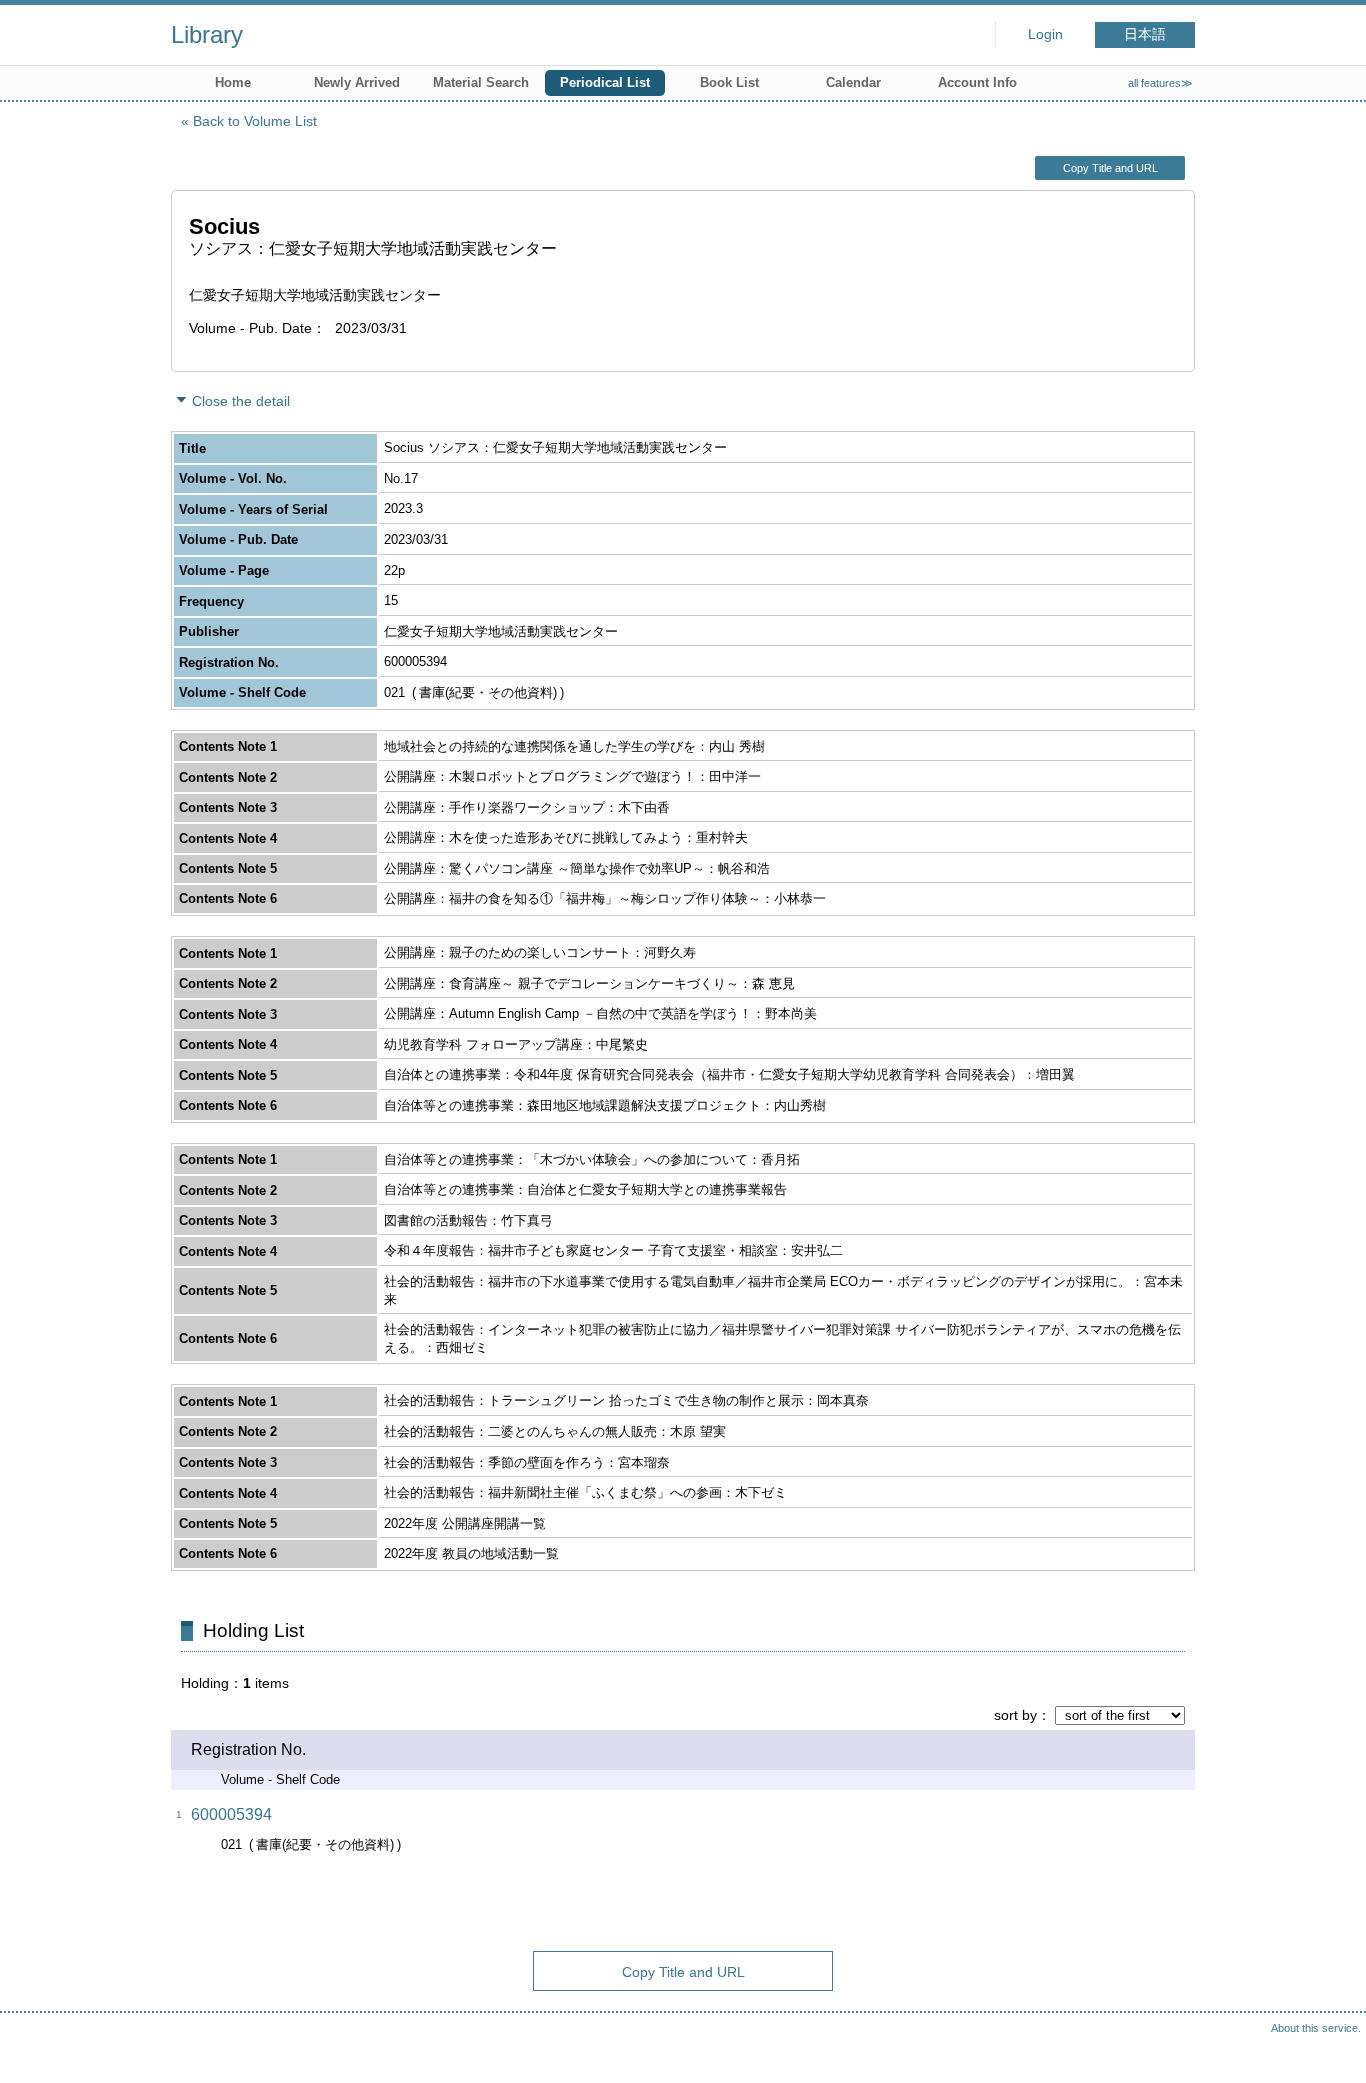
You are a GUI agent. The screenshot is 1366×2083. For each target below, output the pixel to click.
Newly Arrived (357, 82)
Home (233, 82)
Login (1045, 34)
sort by (1015, 1715)
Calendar (853, 82)
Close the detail (241, 401)
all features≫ (1160, 83)
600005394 (231, 1814)
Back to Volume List (255, 121)
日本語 (1145, 34)
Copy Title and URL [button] (1110, 168)
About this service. (1316, 2028)
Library (207, 34)
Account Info (977, 82)
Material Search (481, 82)
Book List (729, 82)
